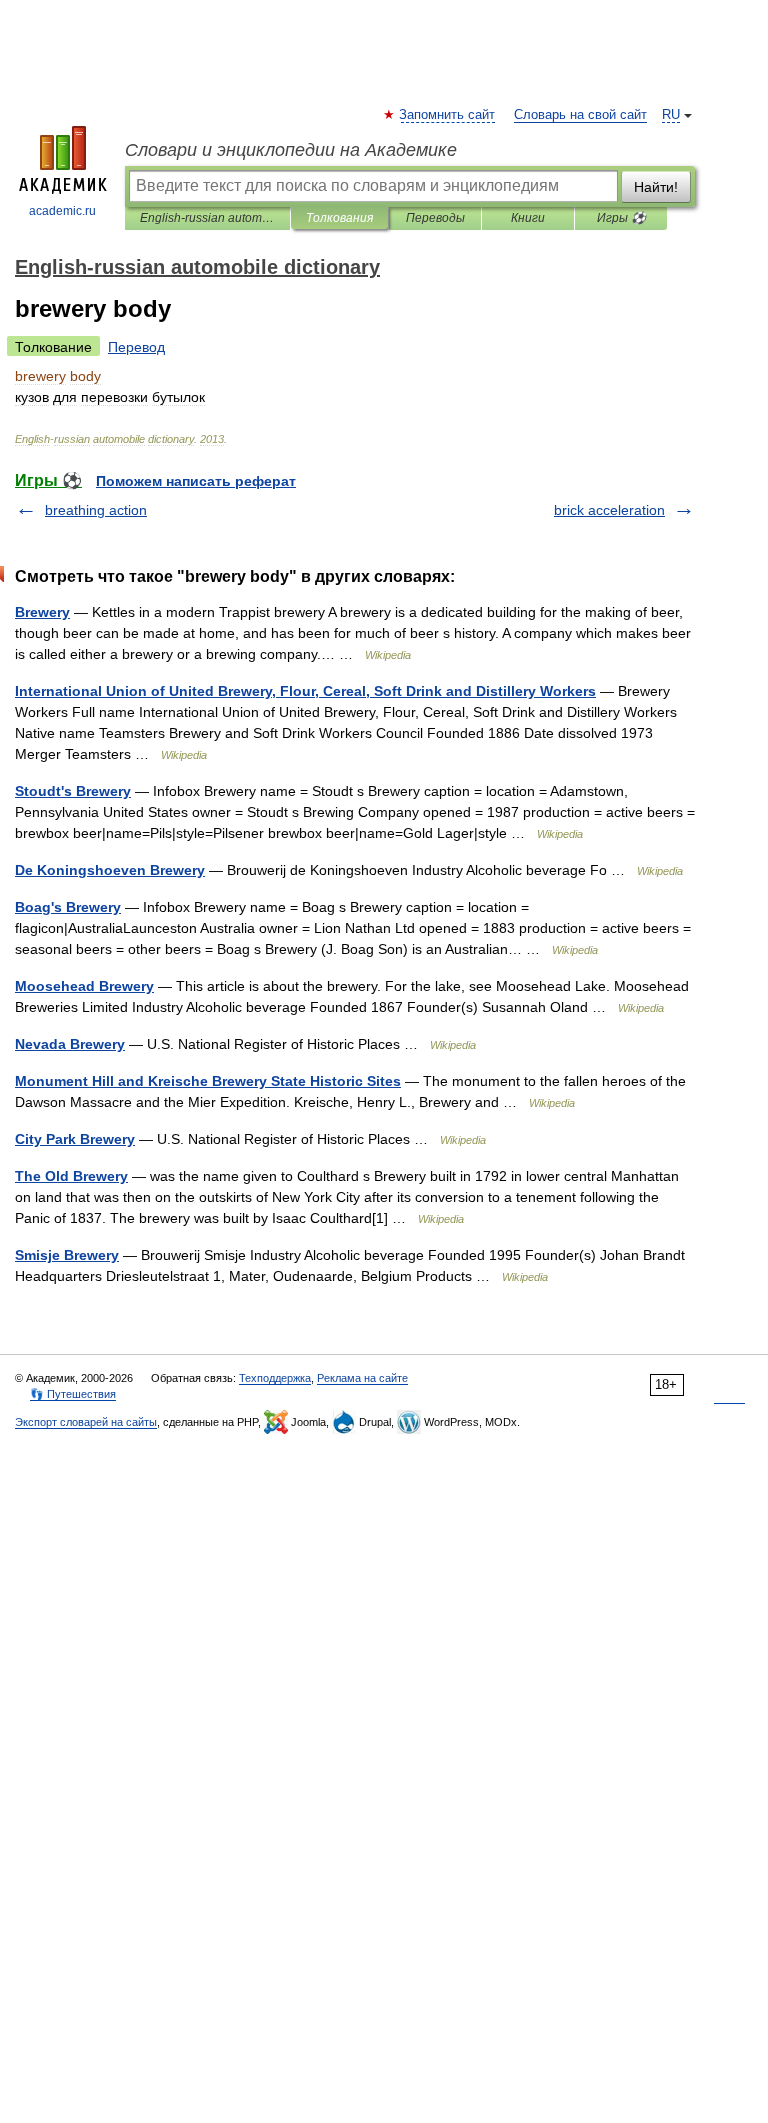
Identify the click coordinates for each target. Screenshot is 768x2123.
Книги (528, 218)
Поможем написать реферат (196, 481)
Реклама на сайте (362, 1378)
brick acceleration (609, 510)
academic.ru (62, 211)
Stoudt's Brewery (73, 791)
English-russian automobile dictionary (207, 218)
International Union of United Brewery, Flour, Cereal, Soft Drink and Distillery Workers (305, 691)
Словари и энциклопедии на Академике (291, 150)
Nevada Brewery (70, 1044)
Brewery (42, 612)
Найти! (656, 187)
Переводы (435, 218)
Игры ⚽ (621, 218)
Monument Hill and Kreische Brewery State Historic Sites (208, 1081)
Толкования (339, 218)
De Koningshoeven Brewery (110, 870)
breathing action (96, 510)
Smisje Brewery (67, 1255)
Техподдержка (275, 1378)
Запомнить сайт (448, 115)
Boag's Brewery (68, 907)
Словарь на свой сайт (580, 115)
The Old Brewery (71, 1176)
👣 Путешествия (73, 1394)
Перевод (136, 347)
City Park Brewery (75, 1139)
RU (671, 115)
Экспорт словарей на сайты (86, 1422)
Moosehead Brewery (84, 986)
